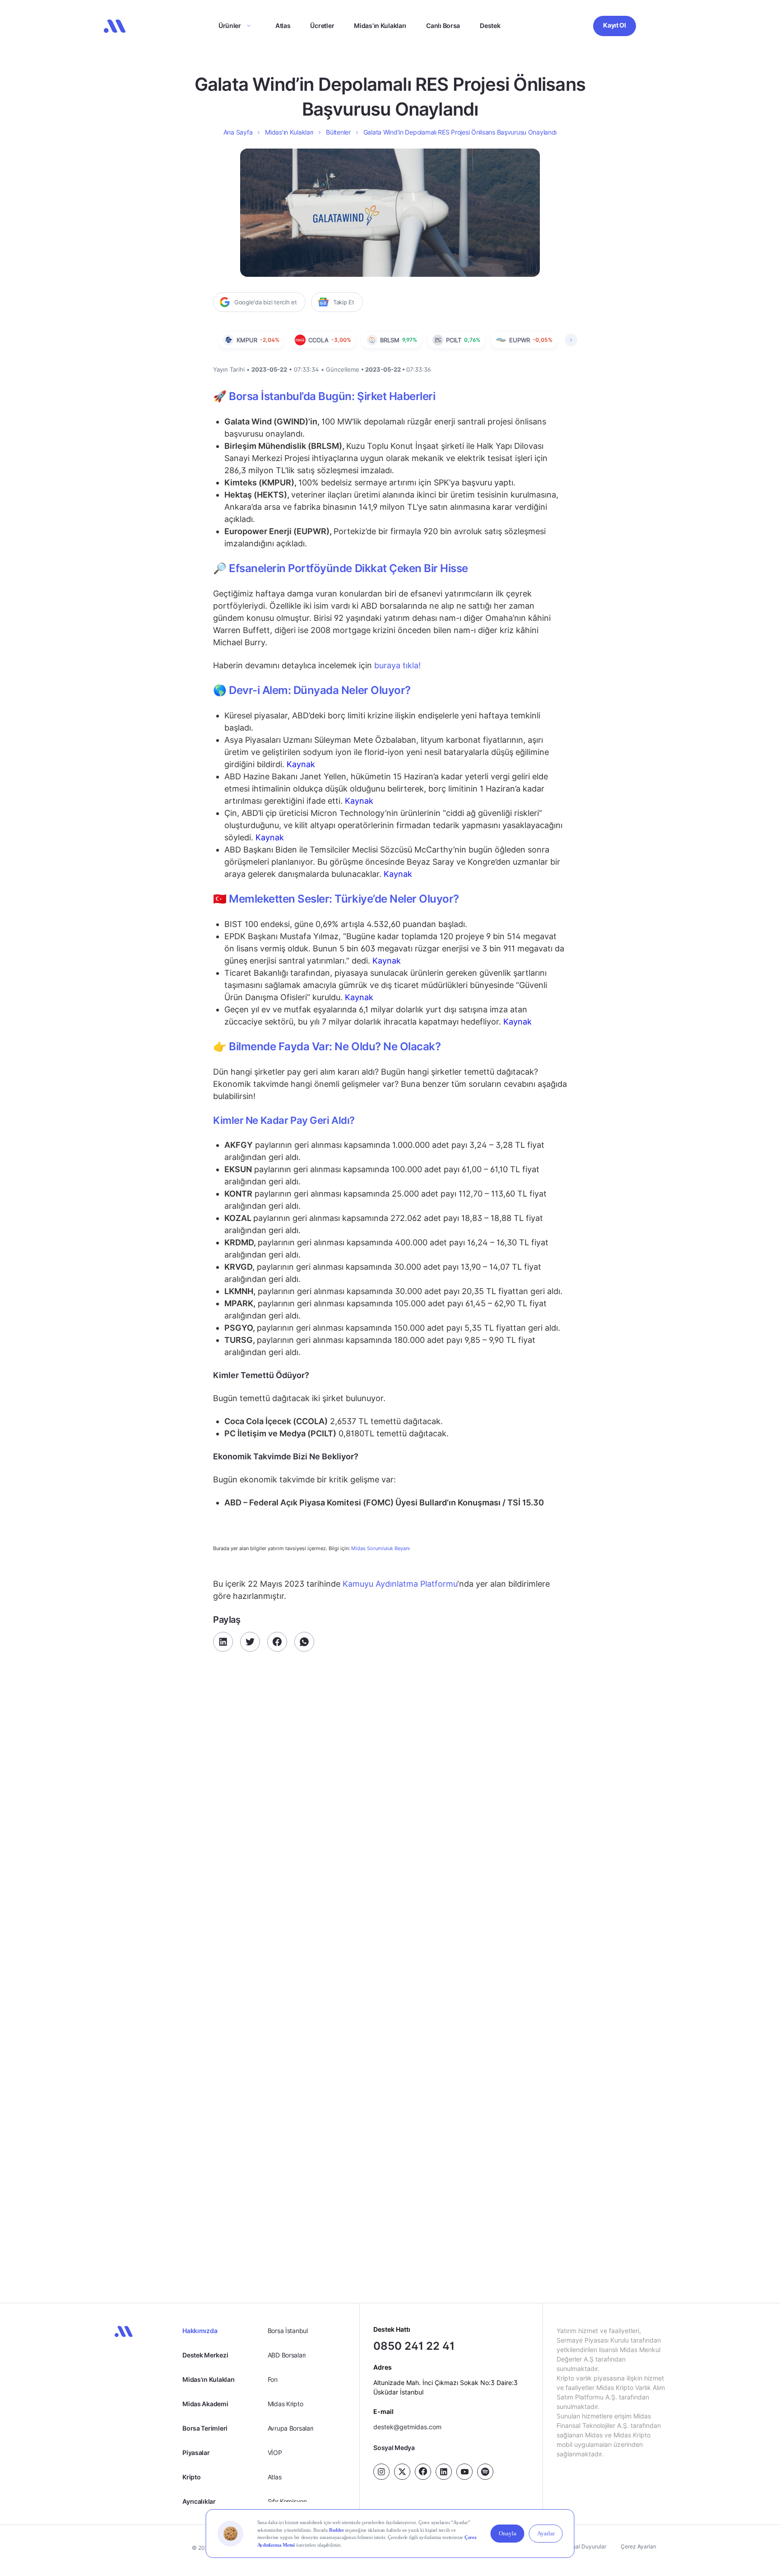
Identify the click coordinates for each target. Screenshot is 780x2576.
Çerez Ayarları (638, 2546)
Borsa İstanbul (288, 2331)
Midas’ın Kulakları (380, 26)
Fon (273, 2379)
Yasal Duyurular (586, 2546)
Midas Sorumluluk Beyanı (381, 1549)
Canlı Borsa (443, 26)
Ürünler (230, 26)
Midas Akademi (205, 2404)
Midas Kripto (286, 2404)
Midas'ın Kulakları (209, 2379)
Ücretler (322, 26)
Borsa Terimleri (205, 2428)
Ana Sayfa (238, 132)
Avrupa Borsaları (291, 2428)
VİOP (275, 2453)
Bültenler (338, 132)
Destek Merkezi (205, 2355)
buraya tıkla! (397, 665)
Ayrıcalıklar (199, 2501)
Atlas (283, 26)
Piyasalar (196, 2453)
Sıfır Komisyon (287, 2501)
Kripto (191, 2477)
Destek (490, 26)
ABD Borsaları (287, 2355)
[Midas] (115, 26)
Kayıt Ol (615, 25)
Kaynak (301, 764)
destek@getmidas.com (407, 2427)
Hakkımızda (200, 2331)
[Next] (571, 340)
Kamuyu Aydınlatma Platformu (399, 1584)
